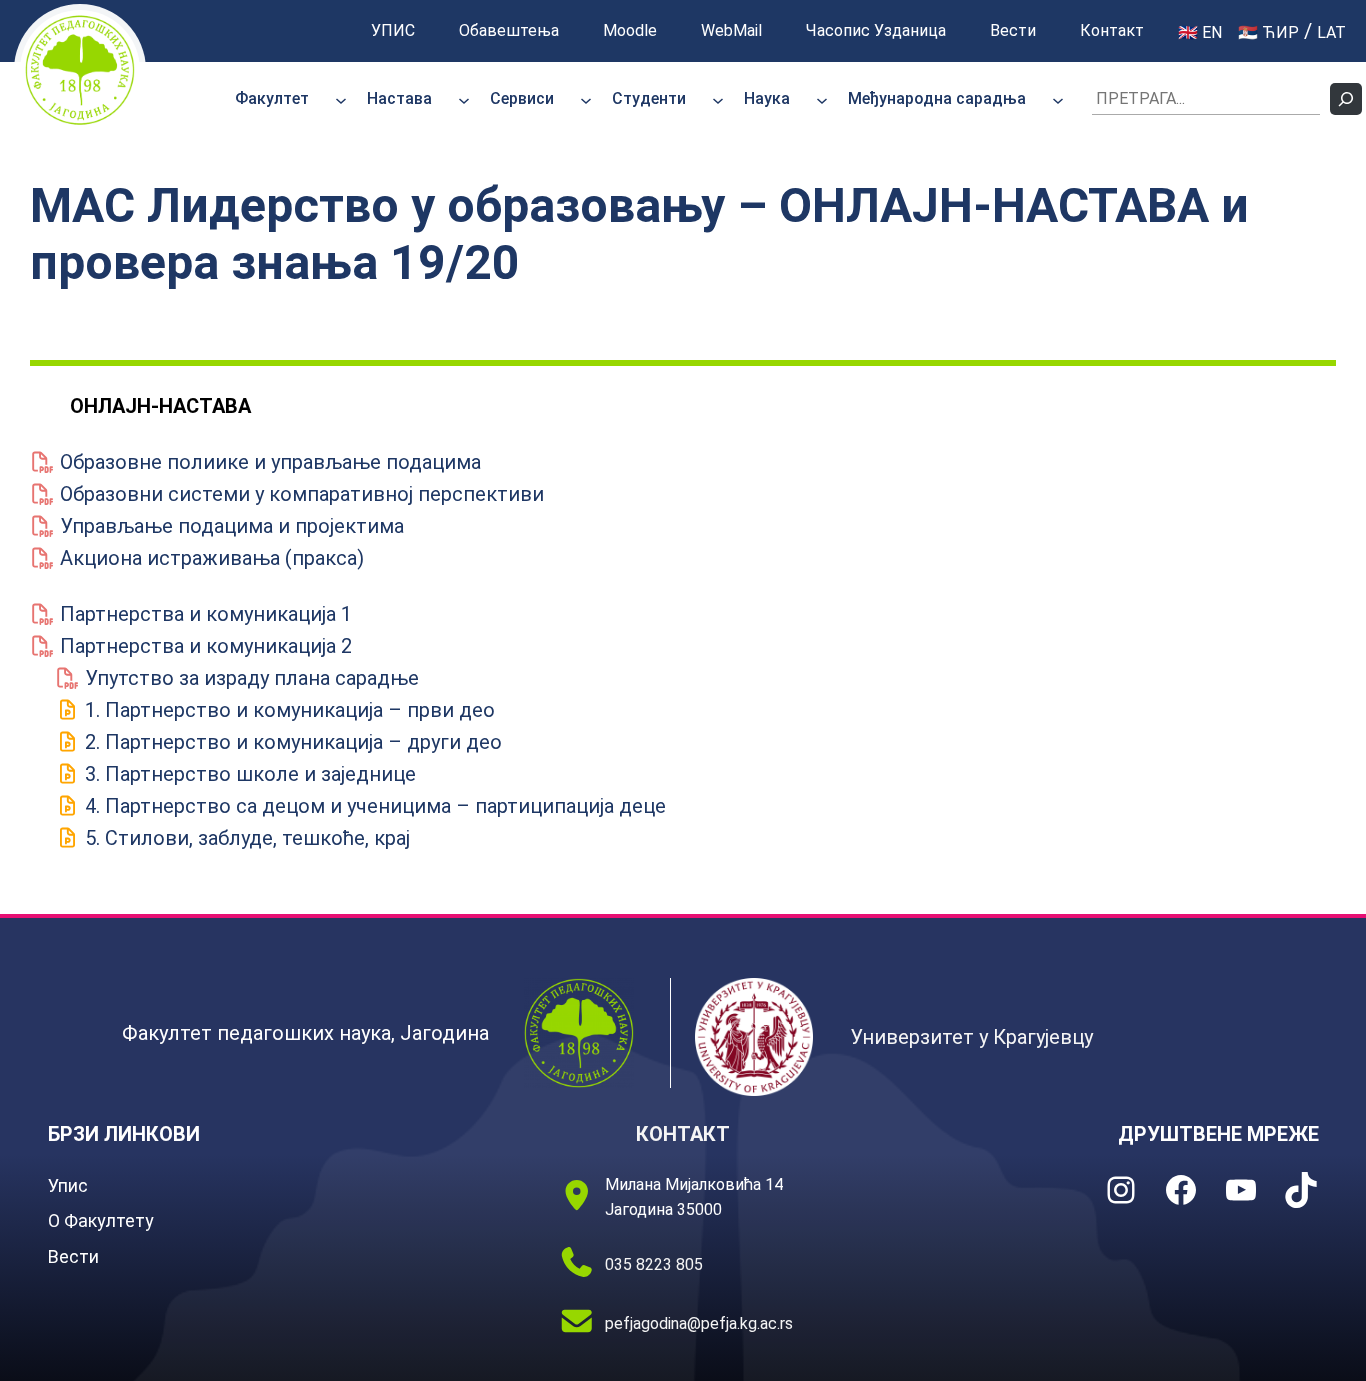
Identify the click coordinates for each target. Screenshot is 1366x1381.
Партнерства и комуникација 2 (203, 646)
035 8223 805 (654, 1264)
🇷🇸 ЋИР (1268, 32)
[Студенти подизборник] (718, 99)
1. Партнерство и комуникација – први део (287, 710)
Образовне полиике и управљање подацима (268, 462)
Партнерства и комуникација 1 (203, 614)
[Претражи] (1346, 99)
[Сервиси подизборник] (586, 99)
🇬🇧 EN (1200, 32)
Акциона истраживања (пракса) (209, 558)
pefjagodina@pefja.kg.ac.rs (699, 1323)
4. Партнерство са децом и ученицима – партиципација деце (373, 806)
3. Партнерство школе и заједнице (248, 774)
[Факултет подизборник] (341, 99)
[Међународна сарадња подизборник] (1058, 99)
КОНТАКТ (683, 1134)
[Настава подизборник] (464, 99)
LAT (1331, 32)
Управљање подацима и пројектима (229, 526)
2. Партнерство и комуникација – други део (291, 742)
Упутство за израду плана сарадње (249, 678)
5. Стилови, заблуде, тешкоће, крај (245, 838)
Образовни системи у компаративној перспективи (299, 494)
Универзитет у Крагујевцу (971, 1037)
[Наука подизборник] (822, 99)
